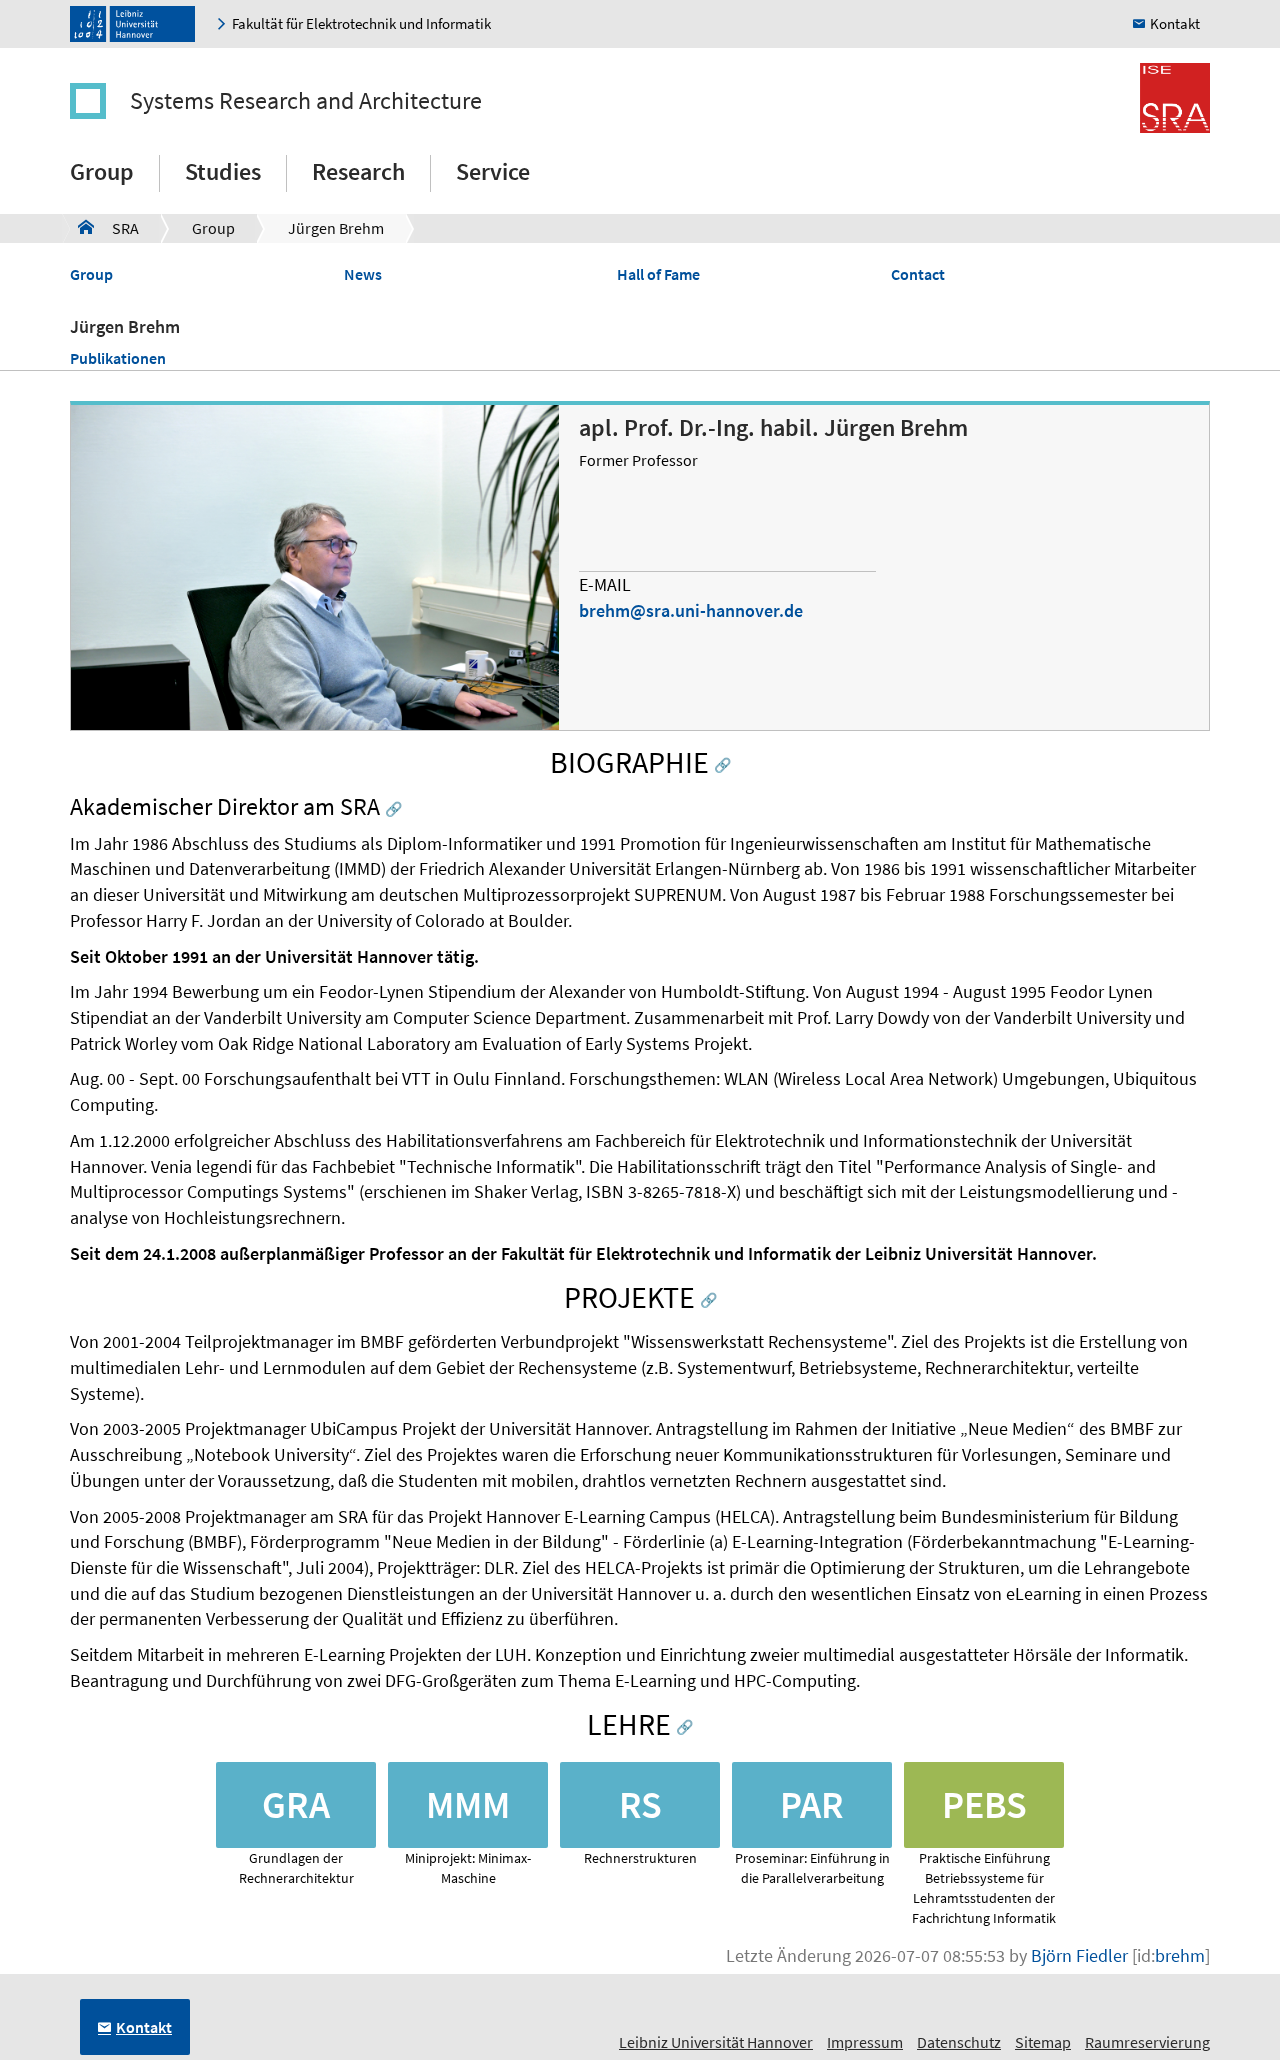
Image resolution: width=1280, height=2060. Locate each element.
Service (493, 171)
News (363, 274)
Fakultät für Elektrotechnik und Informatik (361, 23)
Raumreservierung (1147, 2042)
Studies (223, 171)
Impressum (865, 2042)
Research (358, 171)
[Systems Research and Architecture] (98, 101)
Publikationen (118, 358)
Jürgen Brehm (336, 228)
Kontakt (1175, 23)
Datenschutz (959, 2042)
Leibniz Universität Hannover (716, 2042)
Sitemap (1043, 2042)
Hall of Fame (658, 274)
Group (102, 171)
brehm (1180, 1955)
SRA (108, 228)
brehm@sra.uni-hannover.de (691, 610)
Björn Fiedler (1079, 1955)
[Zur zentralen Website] (137, 24)
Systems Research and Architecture (306, 100)
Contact (918, 274)
